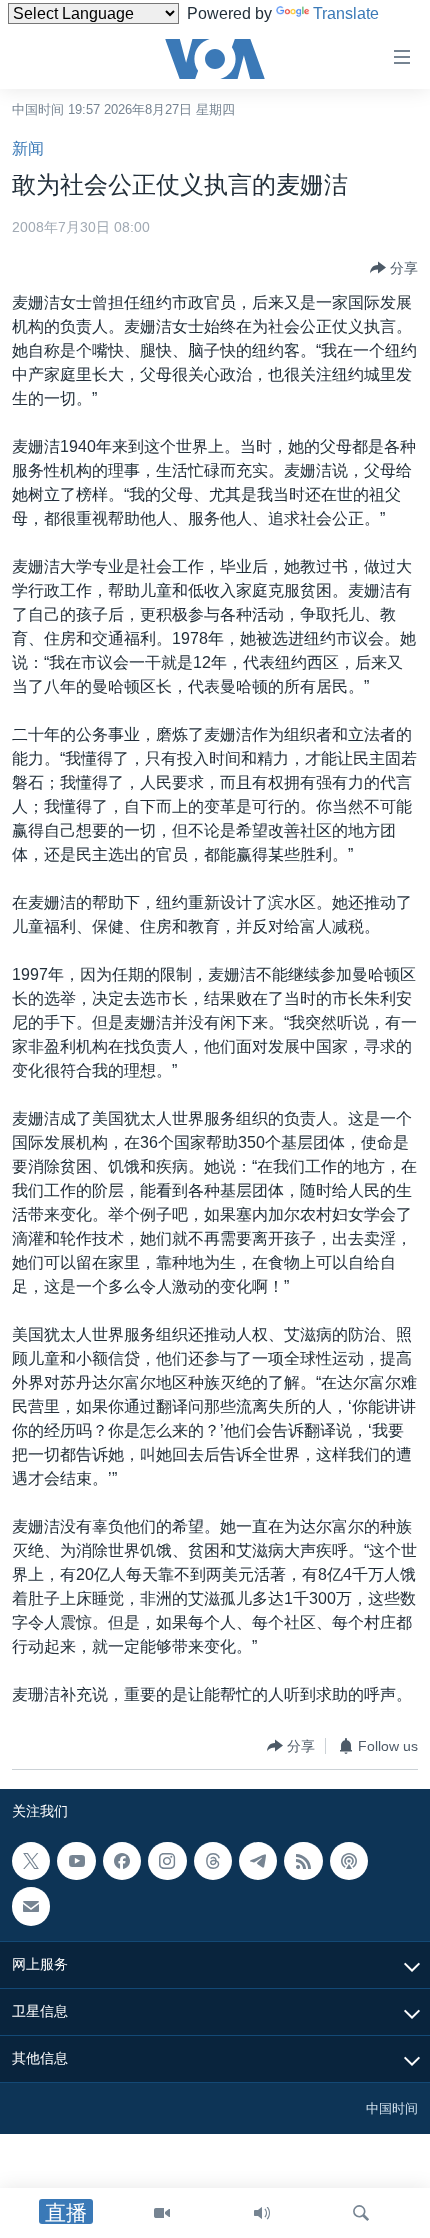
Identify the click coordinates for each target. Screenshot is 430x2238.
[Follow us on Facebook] (122, 1861)
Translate (346, 13)
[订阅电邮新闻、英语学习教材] (31, 1907)
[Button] (394, 268)
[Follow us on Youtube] (76, 1861)
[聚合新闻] (303, 1861)
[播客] (349, 1861)
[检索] (361, 2213)
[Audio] (262, 2213)
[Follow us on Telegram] (258, 1861)
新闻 (28, 148)
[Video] (162, 2213)
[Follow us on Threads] (213, 1861)
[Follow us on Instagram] (167, 1861)
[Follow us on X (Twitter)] (31, 1861)
